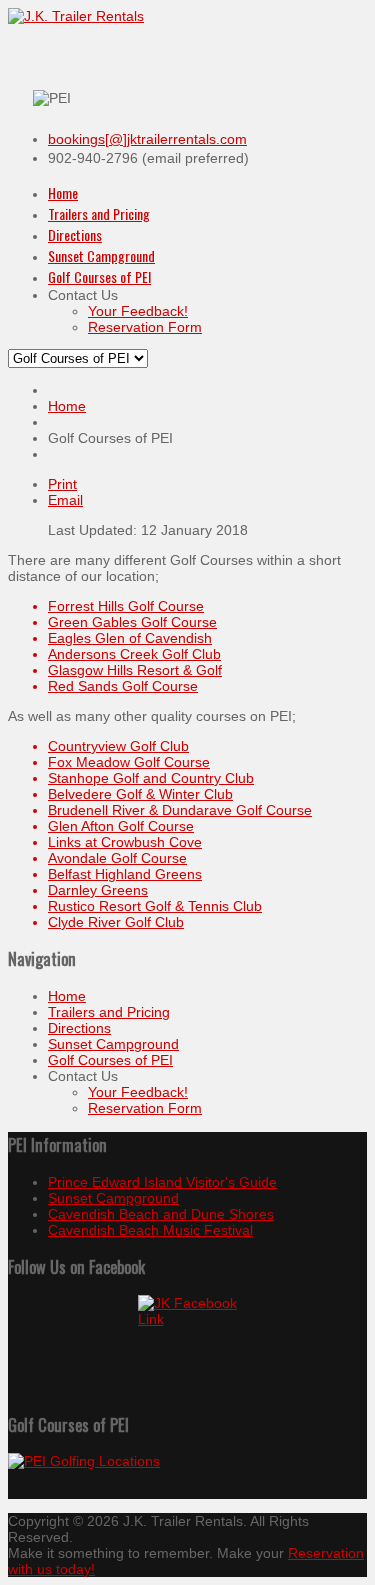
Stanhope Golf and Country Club (151, 778)
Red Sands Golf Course (123, 686)
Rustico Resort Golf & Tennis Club (155, 906)
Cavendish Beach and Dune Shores (161, 1214)
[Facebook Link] (187, 1345)
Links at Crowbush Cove (125, 842)
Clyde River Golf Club (116, 922)
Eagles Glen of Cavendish (130, 638)
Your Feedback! (138, 1092)
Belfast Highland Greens (125, 874)
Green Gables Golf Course (132, 622)
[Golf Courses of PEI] (187, 1461)
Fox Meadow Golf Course (129, 762)
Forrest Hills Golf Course (126, 606)
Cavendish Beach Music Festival (150, 1230)
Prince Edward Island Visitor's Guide (162, 1182)
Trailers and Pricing (109, 1012)
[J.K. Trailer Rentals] (76, 16)
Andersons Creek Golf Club (134, 654)
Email (65, 500)
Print (62, 484)
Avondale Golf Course (117, 858)
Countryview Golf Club (118, 746)
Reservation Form (145, 1108)
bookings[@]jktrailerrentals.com (147, 139)
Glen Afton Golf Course (121, 826)
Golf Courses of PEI (110, 1060)
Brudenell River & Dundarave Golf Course (180, 810)
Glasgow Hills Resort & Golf (135, 670)
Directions (79, 1028)
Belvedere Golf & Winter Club (140, 794)
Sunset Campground (113, 1044)
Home (67, 406)
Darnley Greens (98, 890)
